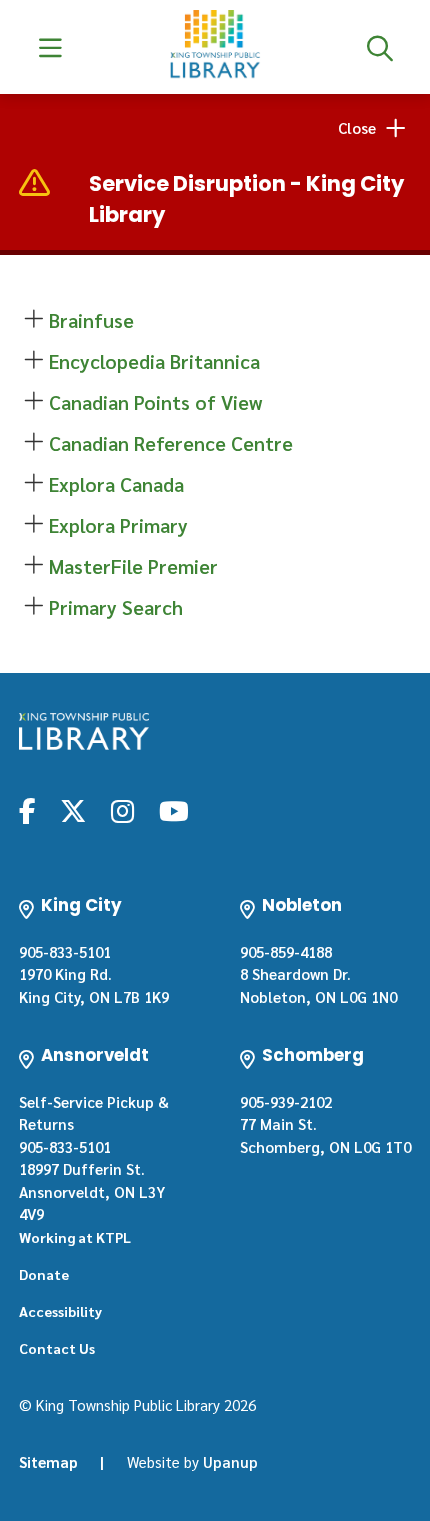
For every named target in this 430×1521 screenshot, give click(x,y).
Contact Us (57, 1348)
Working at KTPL (75, 1237)
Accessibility (60, 1311)
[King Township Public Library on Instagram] (122, 810)
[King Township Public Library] (84, 731)
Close (357, 127)
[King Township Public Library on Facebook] (27, 810)
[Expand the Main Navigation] (50, 47)
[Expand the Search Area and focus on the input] (379, 47)
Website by (192, 1461)
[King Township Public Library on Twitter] (73, 810)
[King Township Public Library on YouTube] (174, 810)
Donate (44, 1274)
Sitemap (48, 1461)
